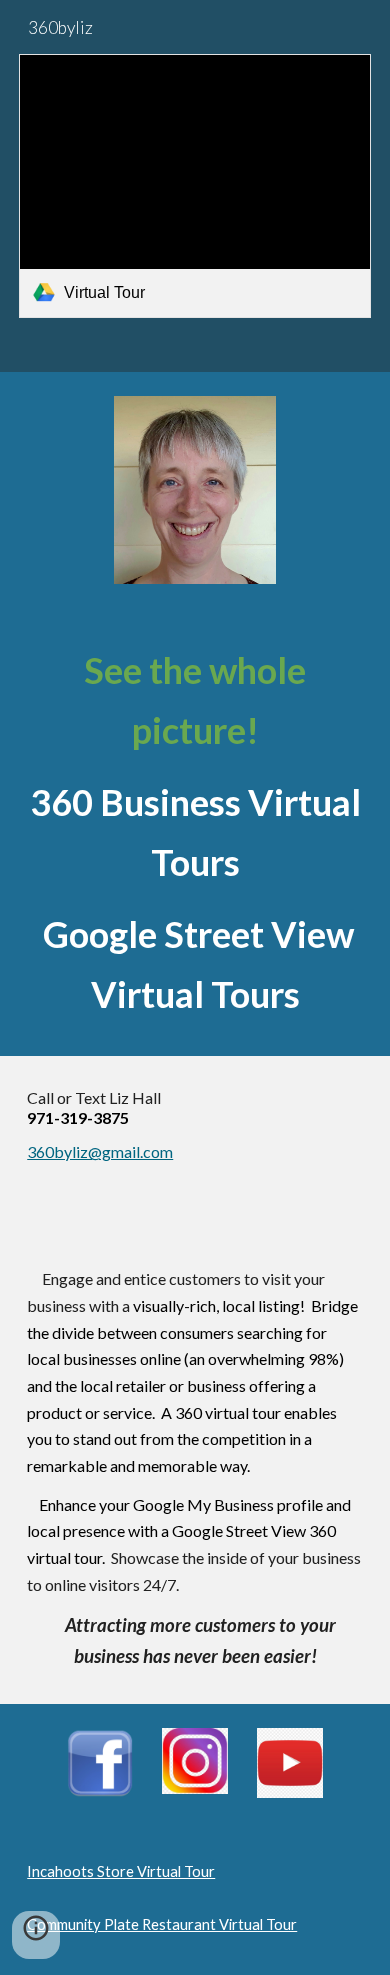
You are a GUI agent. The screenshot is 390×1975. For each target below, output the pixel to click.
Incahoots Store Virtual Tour (121, 1871)
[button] (36, 1935)
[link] (195, 186)
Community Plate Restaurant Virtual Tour (162, 1924)
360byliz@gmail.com (100, 1151)
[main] (195, 832)
